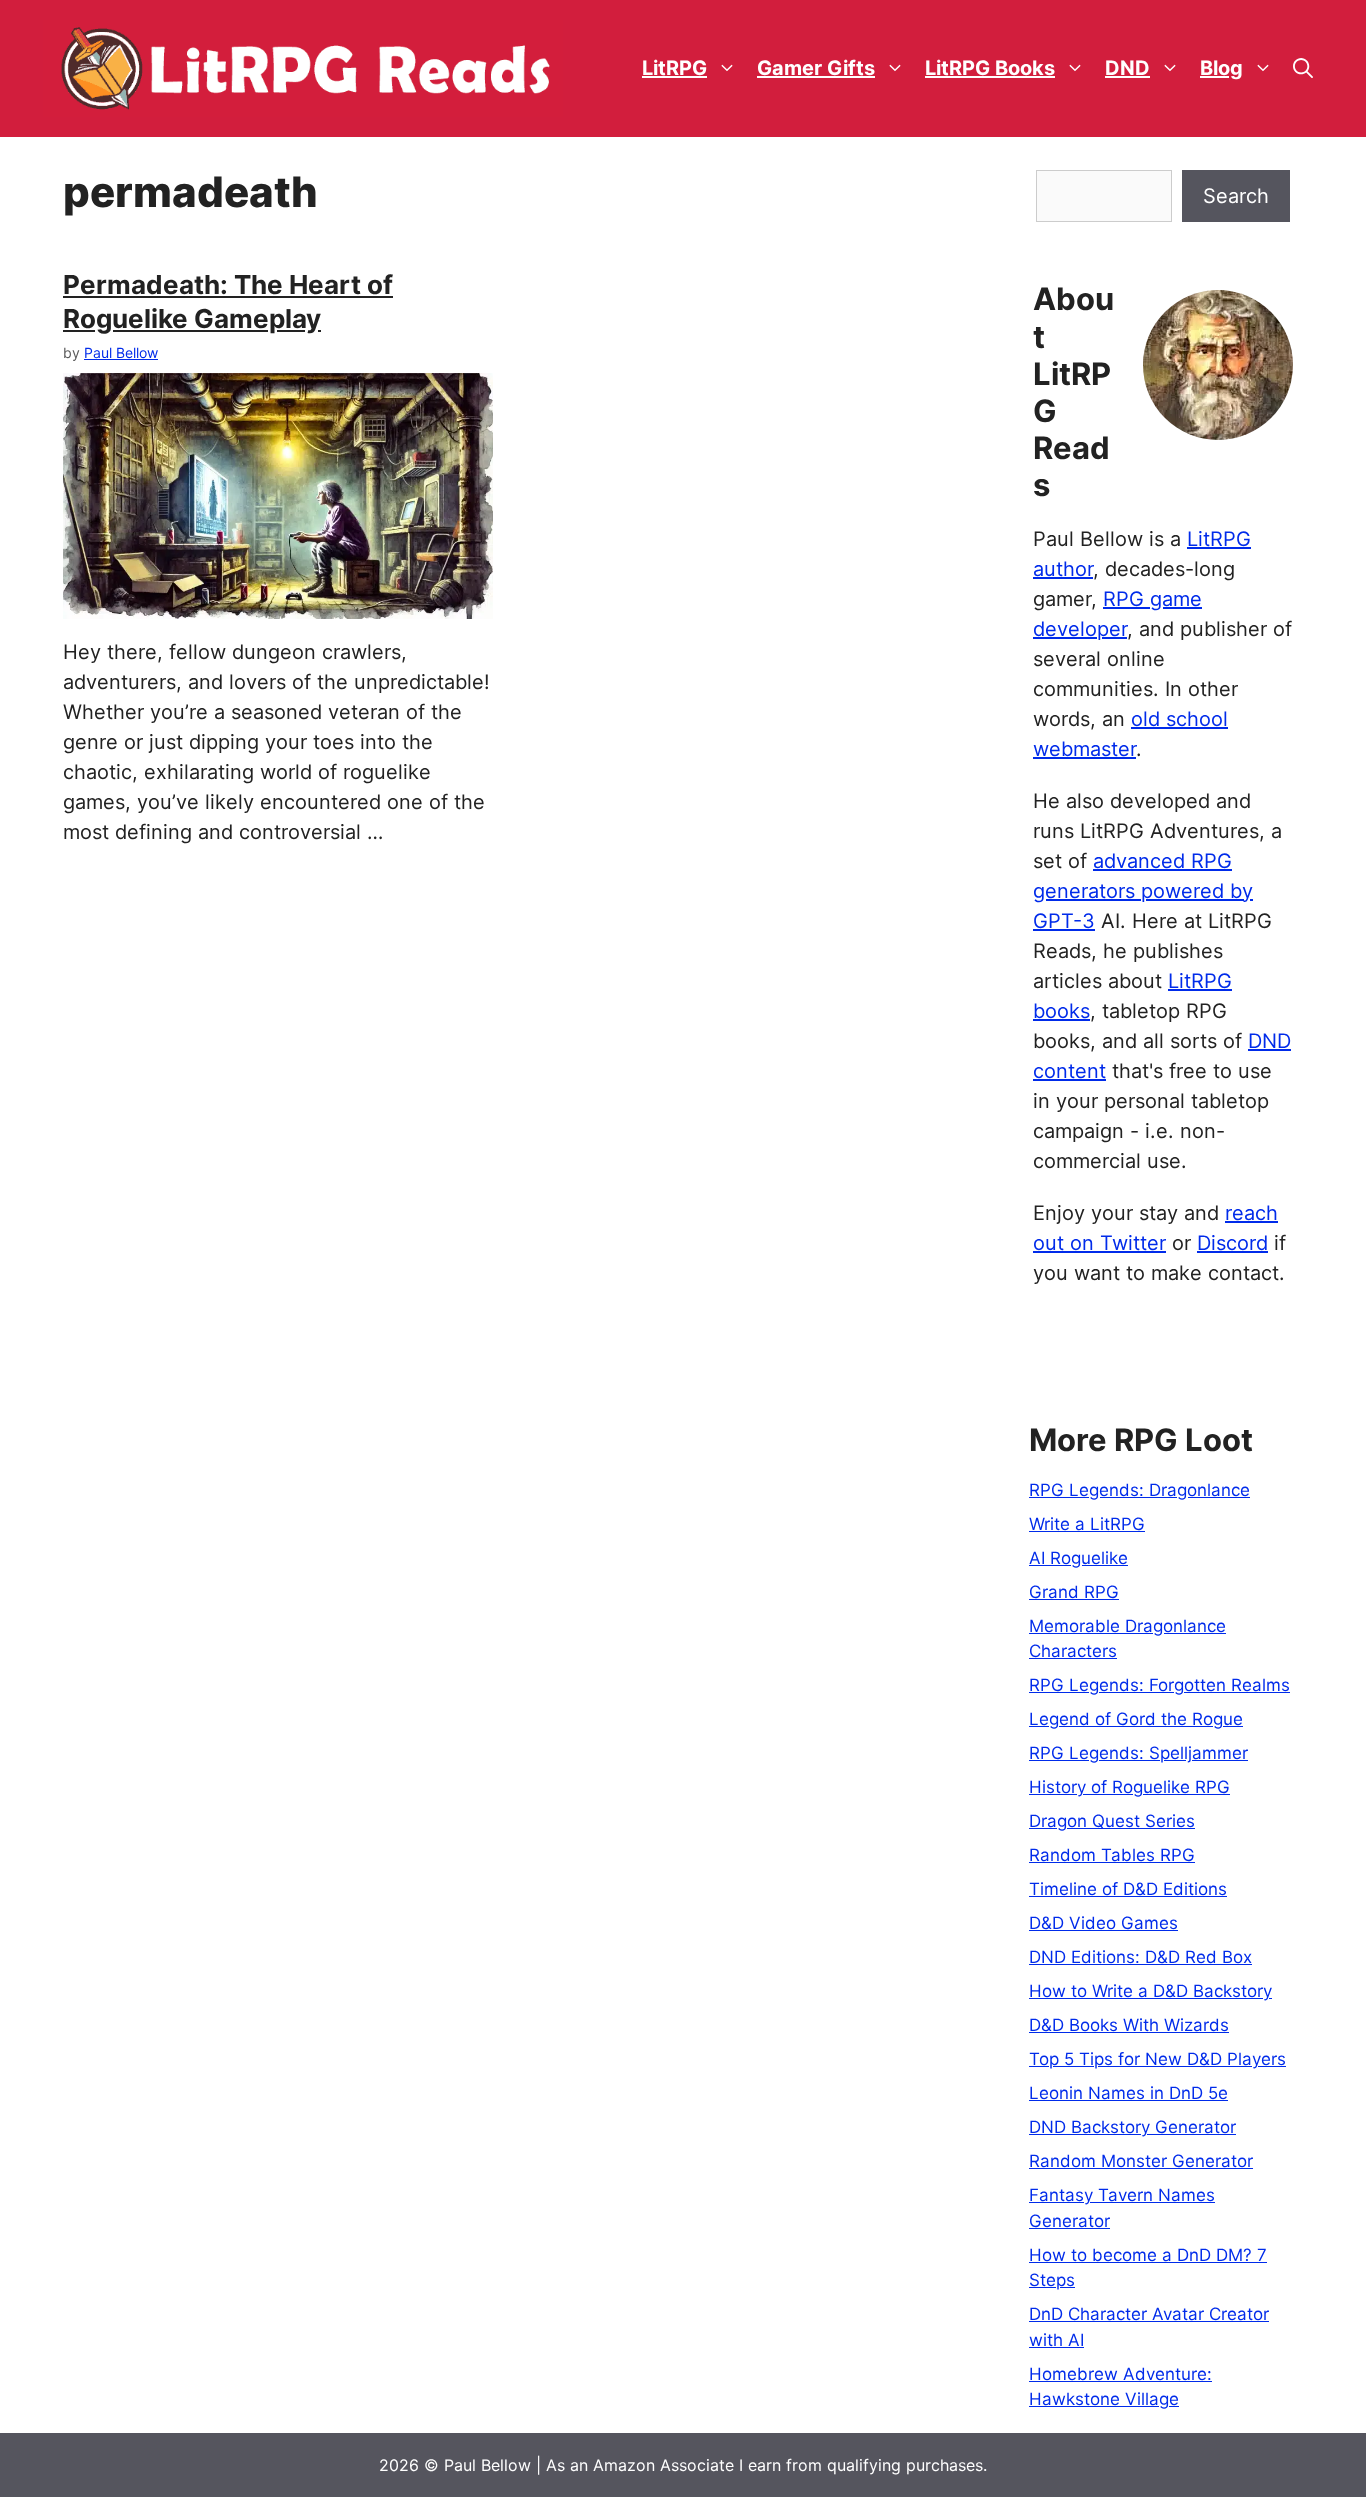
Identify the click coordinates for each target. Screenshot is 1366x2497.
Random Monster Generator (1141, 2161)
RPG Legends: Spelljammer (1138, 1753)
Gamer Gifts (816, 68)
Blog (1221, 68)
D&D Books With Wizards (1129, 2025)
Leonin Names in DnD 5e (1128, 2093)
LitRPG (674, 68)
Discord (1232, 1243)
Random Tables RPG (1112, 1855)
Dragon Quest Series (1112, 1821)
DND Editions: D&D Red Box (1140, 1957)
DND (1127, 68)
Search (1236, 196)
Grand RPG (1074, 1592)
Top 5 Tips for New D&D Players (1157, 2059)
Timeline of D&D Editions (1128, 1889)
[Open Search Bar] (1303, 68)
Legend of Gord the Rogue (1136, 1719)
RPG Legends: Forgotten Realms (1159, 1685)
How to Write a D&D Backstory (1150, 1991)
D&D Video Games (1103, 1923)
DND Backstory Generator (1132, 2127)
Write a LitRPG (1087, 1524)
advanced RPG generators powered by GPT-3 (1143, 891)
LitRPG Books (990, 68)
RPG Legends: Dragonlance (1139, 1490)
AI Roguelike (1078, 1558)
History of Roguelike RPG (1129, 1787)
